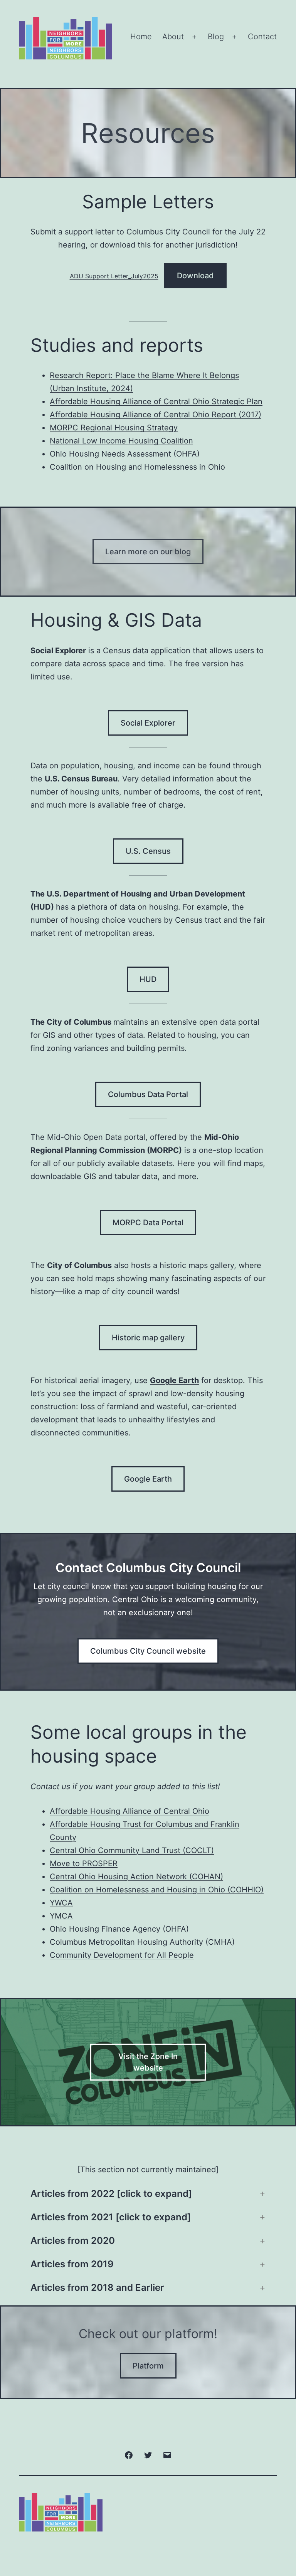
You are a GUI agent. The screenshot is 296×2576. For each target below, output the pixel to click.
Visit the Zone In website (148, 2062)
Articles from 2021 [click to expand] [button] (111, 2217)
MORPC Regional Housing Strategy (114, 428)
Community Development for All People (122, 1955)
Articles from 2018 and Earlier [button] (97, 2287)
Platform (148, 2366)
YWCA (61, 1903)
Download (195, 276)
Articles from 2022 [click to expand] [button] (111, 2194)
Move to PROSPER (84, 1863)
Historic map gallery (148, 1338)
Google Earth (148, 1479)
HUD (148, 979)
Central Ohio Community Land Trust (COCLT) (132, 1850)
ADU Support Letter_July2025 (114, 276)
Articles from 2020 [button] (73, 2241)
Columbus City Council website (148, 1651)
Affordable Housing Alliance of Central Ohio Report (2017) (156, 415)
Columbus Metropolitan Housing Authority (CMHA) (142, 1942)
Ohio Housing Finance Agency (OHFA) (119, 1929)
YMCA (61, 1916)
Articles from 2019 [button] (72, 2264)
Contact (262, 37)
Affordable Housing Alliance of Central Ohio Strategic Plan (156, 401)
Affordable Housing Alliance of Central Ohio (129, 1811)
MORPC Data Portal (148, 1223)
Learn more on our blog (148, 552)
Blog (216, 37)
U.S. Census (148, 851)
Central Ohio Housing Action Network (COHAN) (136, 1877)
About (173, 37)
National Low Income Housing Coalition (121, 441)
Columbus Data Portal (148, 1094)
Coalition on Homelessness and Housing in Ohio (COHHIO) (157, 1890)
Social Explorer (148, 723)
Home (141, 37)
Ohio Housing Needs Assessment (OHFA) (125, 454)
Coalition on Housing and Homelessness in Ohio (137, 467)
